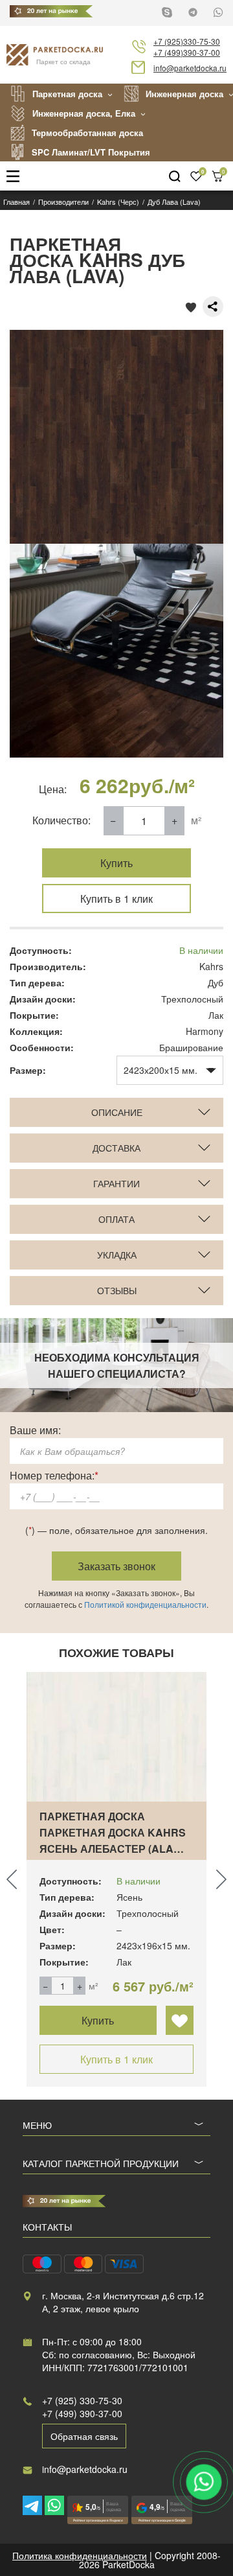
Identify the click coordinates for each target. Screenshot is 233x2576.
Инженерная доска (184, 94)
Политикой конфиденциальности (145, 1604)
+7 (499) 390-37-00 (82, 2413)
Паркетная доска (67, 94)
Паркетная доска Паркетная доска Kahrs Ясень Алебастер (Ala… (113, 1832)
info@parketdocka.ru (190, 68)
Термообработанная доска (87, 133)
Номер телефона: (54, 1475)
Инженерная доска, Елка (84, 113)
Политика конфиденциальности (80, 2555)
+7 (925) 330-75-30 (82, 2400)
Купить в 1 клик (116, 899)
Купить (116, 863)
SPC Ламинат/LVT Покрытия (91, 152)
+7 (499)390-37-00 (187, 52)
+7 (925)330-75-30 (187, 41)
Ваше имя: (35, 1430)
